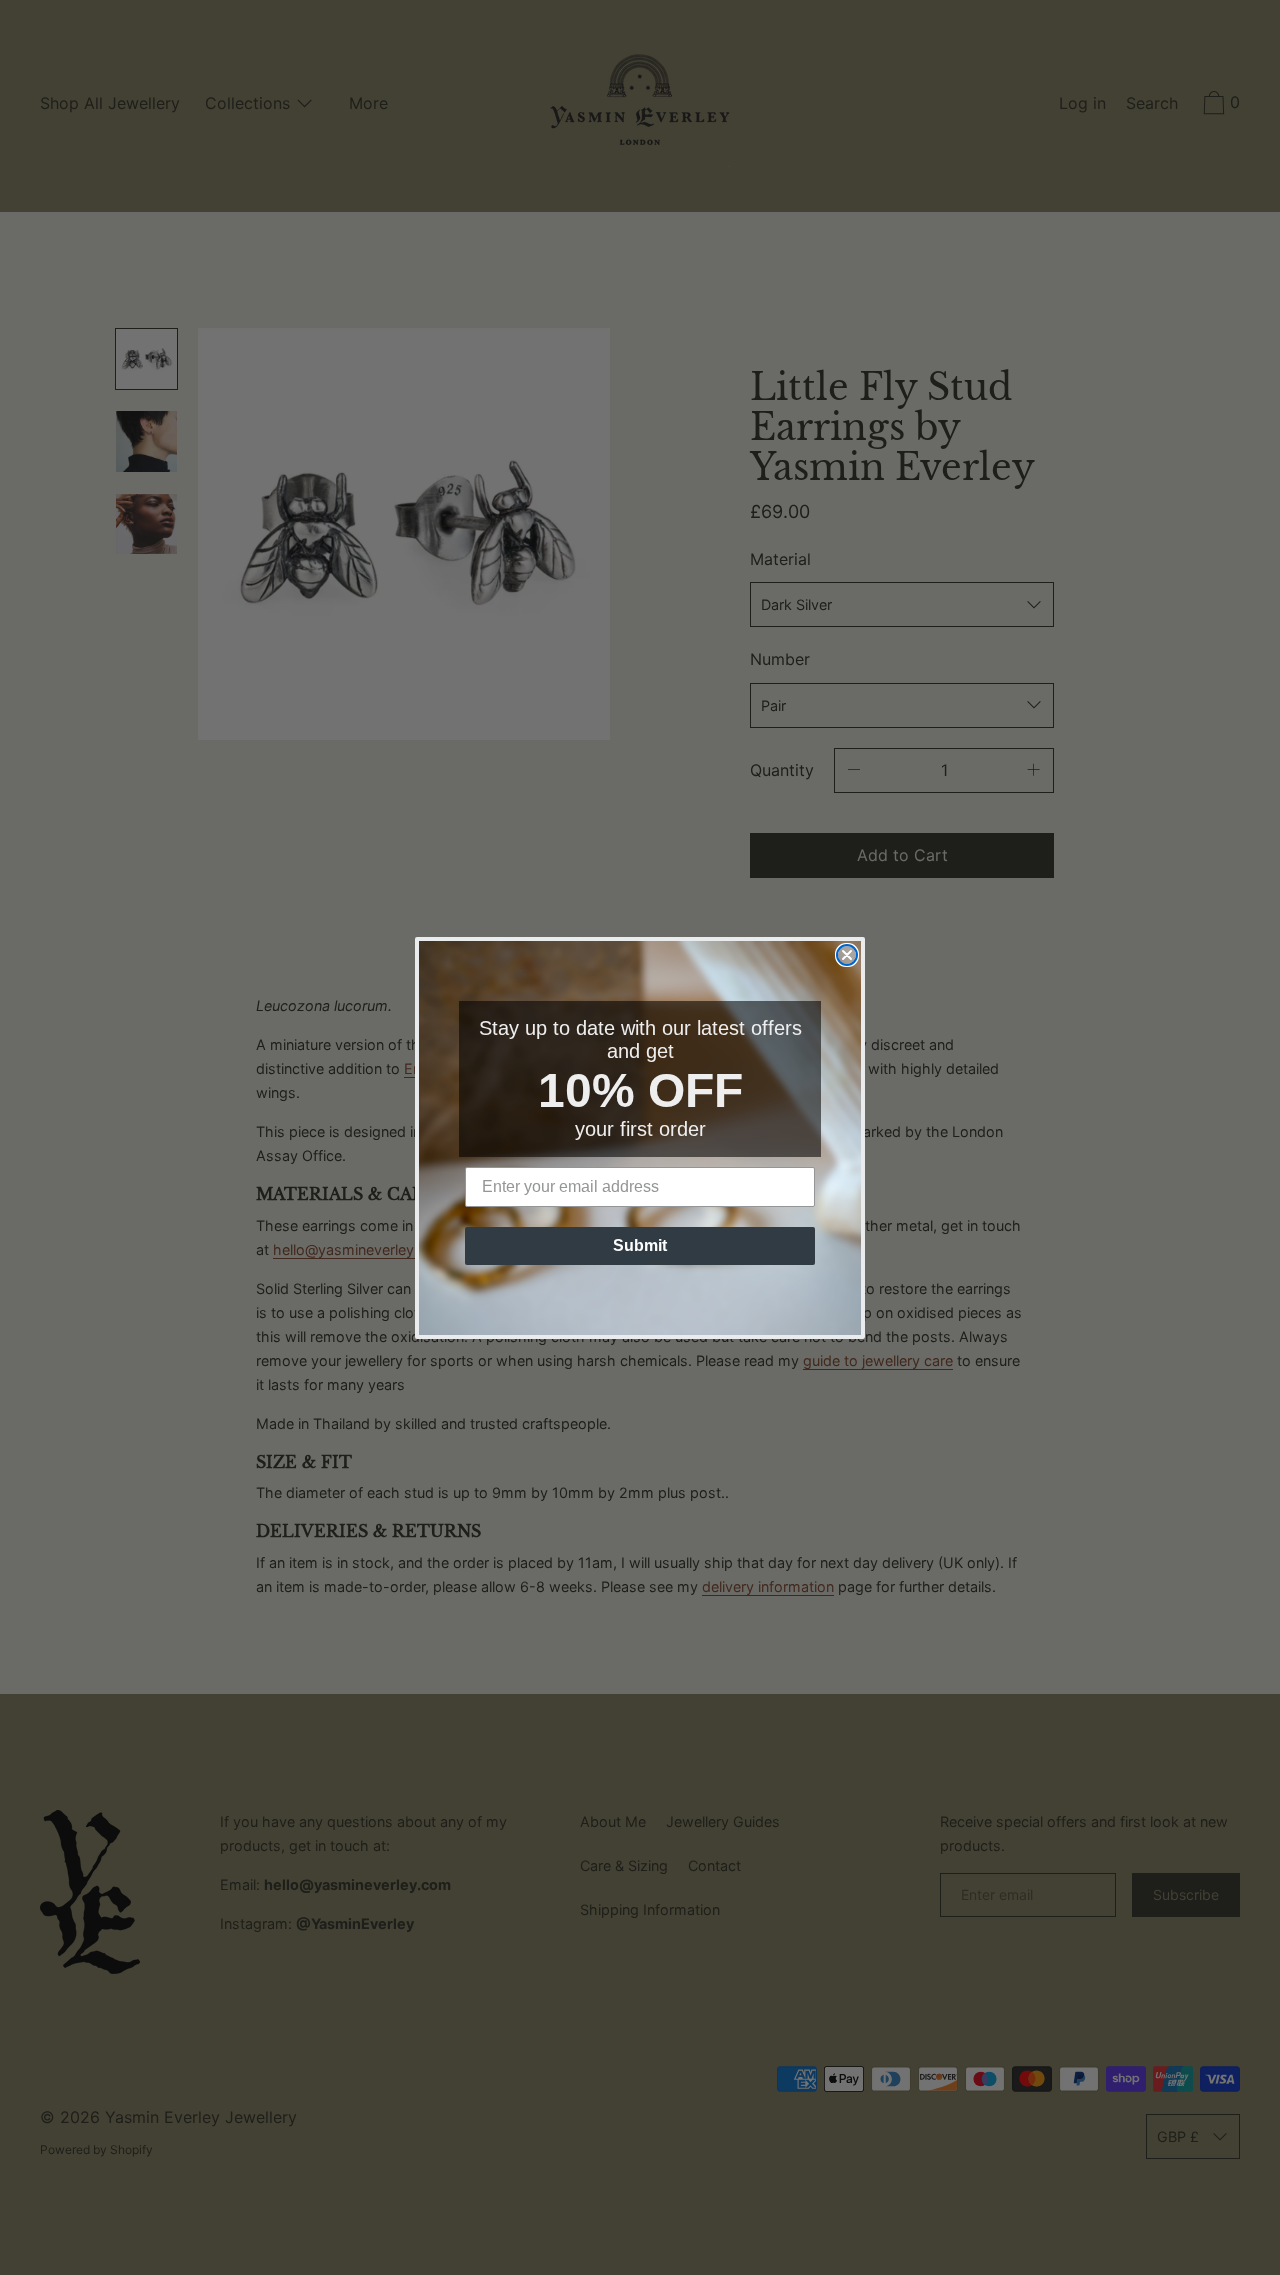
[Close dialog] (847, 955)
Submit (640, 1245)
